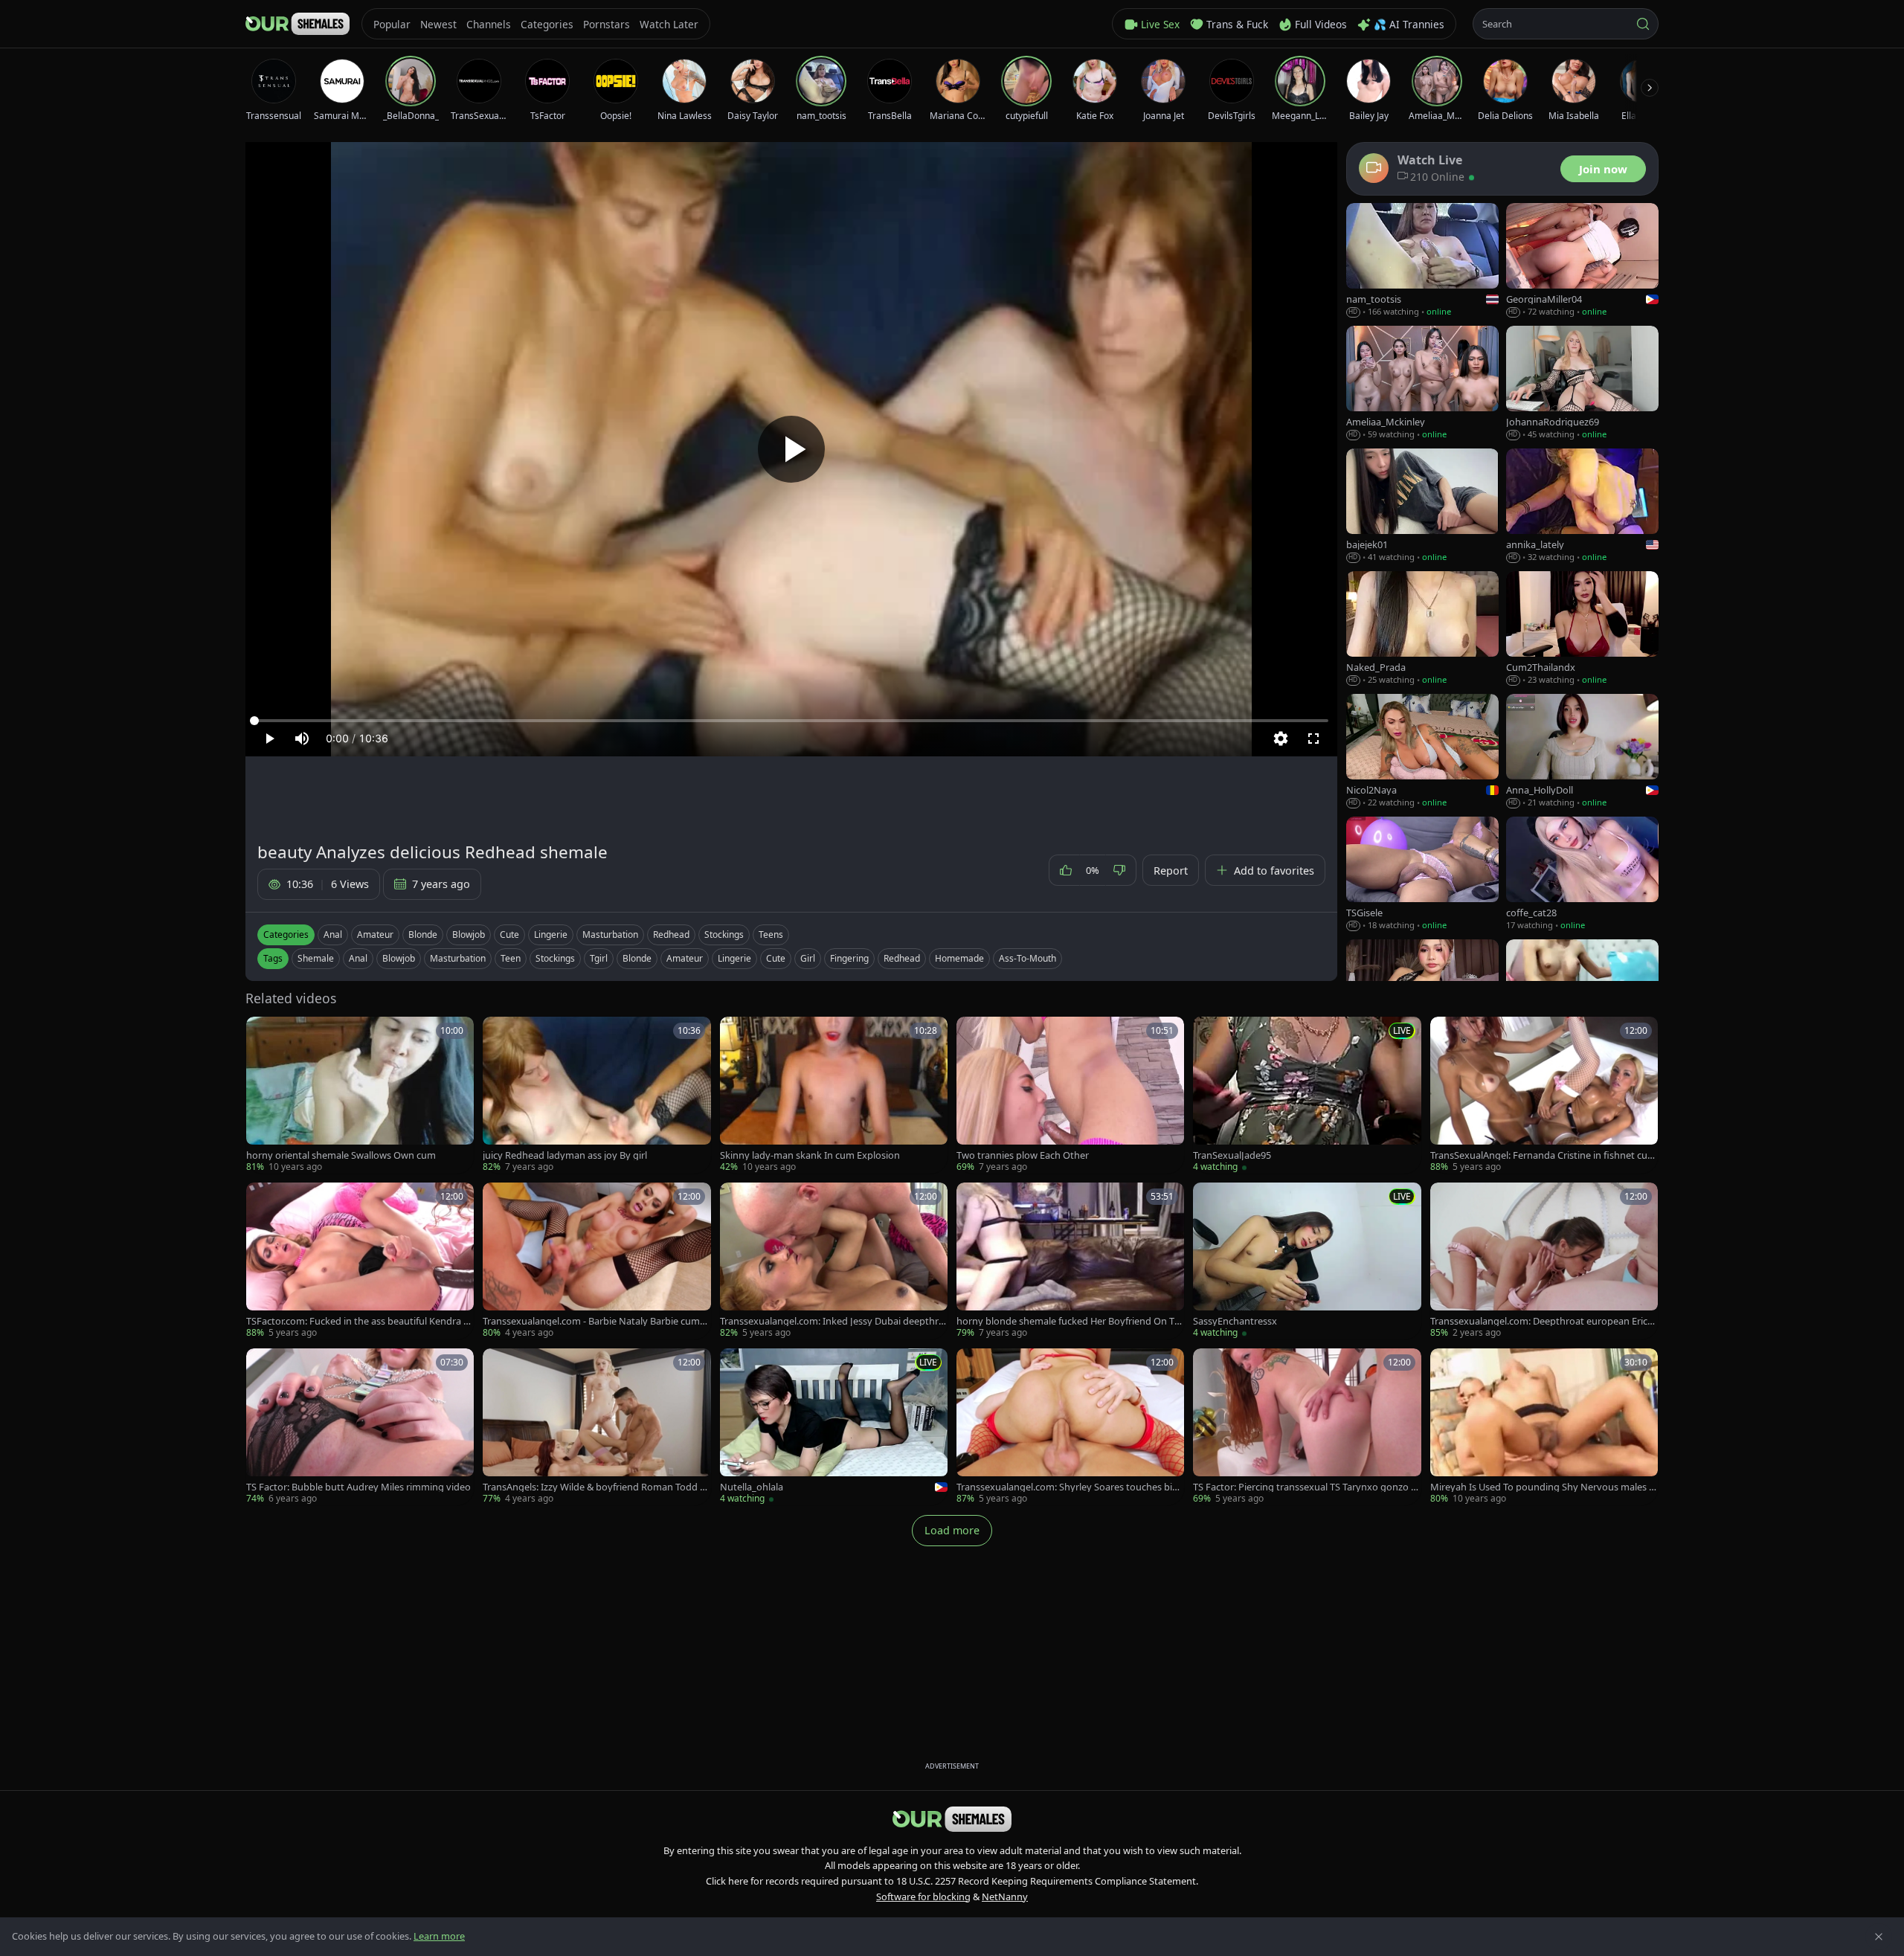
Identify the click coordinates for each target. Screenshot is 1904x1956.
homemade (959, 958)
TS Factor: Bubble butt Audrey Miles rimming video (358, 1487)
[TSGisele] (1422, 874)
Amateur (375, 934)
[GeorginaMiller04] (1582, 261)
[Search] (1643, 24)
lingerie (734, 958)
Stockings (724, 934)
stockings (555, 958)
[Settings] (1281, 739)
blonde (637, 958)
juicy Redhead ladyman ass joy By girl (565, 1155)
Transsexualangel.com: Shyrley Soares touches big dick (1067, 1487)
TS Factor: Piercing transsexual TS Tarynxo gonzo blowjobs (1306, 1487)
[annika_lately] (1582, 506)
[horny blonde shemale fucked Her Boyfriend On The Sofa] (1070, 1261)
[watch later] (263, 1033)
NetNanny (1005, 1897)
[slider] (791, 721)
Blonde (423, 934)
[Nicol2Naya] (1422, 752)
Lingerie (551, 934)
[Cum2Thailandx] (1582, 629)
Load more (952, 1530)
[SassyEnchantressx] (1307, 1261)
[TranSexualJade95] (1307, 1095)
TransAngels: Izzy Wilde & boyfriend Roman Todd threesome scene (596, 1487)
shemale (316, 958)
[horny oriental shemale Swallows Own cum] (360, 1095)
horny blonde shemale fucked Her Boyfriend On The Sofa (1068, 1321)
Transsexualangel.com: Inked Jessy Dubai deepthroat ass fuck (832, 1321)
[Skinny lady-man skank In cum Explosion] (834, 1095)
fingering (849, 958)
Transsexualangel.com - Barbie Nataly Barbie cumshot (596, 1321)
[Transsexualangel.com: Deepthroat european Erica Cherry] (1544, 1261)
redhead (902, 958)
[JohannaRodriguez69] (1582, 383)
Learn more (439, 1936)
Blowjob (469, 934)
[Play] (791, 449)
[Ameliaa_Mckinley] (1422, 383)
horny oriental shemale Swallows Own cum (341, 1155)
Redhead (671, 934)
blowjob (399, 958)
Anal (333, 934)
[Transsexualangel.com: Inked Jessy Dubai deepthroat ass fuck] (834, 1261)
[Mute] (302, 739)
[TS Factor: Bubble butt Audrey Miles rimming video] (360, 1427)
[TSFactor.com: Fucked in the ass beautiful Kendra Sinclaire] (360, 1261)
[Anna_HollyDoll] (1582, 752)
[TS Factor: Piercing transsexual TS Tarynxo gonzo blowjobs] (1307, 1427)
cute (776, 958)
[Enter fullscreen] (1313, 739)
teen (511, 958)
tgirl (599, 958)
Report (1171, 871)
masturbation (458, 958)
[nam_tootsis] (1422, 261)
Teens (771, 934)
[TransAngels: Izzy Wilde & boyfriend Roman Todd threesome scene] (596, 1427)
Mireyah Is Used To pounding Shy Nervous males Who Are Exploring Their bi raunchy (1544, 1487)
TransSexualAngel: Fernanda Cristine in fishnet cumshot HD (1543, 1155)
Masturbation (610, 934)
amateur (685, 958)
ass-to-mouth (1027, 958)
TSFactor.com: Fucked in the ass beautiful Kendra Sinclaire (358, 1321)
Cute (509, 934)
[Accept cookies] (1879, 1937)
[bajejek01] (1422, 506)
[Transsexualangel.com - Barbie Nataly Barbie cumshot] (596, 1261)
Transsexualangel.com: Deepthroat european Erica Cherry (1541, 1321)
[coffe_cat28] (1582, 874)
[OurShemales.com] (297, 24)
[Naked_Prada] (1422, 629)
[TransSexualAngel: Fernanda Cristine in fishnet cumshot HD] (1544, 1095)
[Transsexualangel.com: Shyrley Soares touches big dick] (1070, 1427)
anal (358, 958)
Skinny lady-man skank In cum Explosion (810, 1155)
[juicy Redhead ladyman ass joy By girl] (596, 1095)
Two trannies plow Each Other (1023, 1155)
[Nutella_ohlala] (834, 1427)
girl (808, 958)
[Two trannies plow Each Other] (1070, 1095)
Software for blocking (923, 1897)
